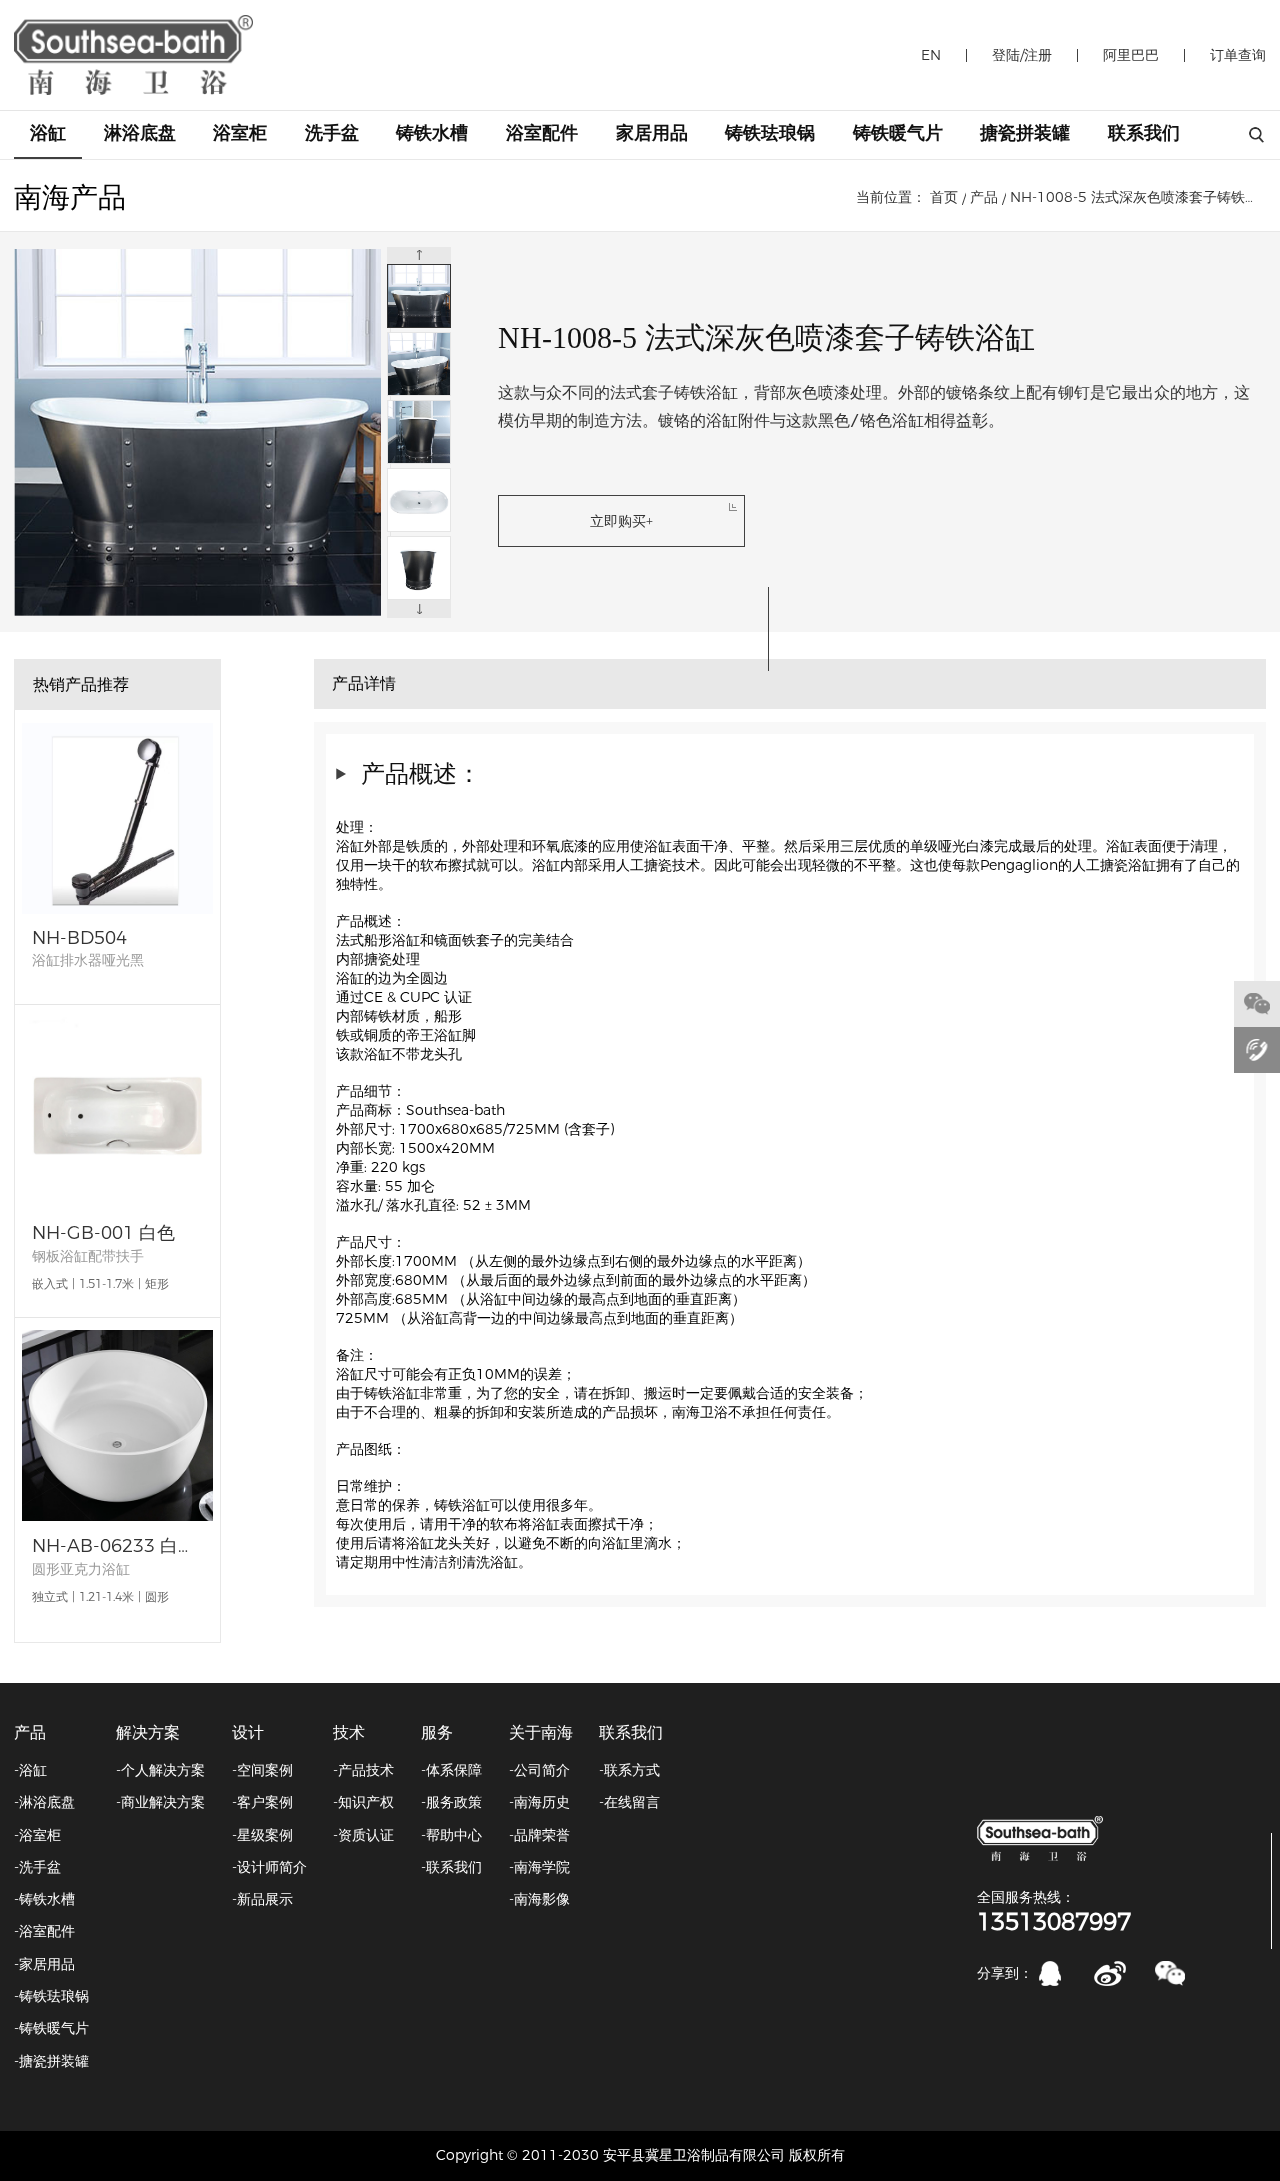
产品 (984, 197)
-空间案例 (262, 1770)
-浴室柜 (37, 1835)
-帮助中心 (451, 1835)
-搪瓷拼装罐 (51, 2061)
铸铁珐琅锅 (770, 133)
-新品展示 (262, 1899)
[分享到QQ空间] (1050, 1973)
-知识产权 (363, 1802)
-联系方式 (629, 1770)
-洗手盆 (37, 1867)
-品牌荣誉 (539, 1835)
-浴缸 (30, 1770)
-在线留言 (629, 1802)
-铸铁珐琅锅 (51, 1996)
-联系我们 (451, 1867)
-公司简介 (539, 1770)
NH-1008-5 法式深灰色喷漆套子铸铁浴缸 (1138, 197)
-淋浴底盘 (44, 1802)
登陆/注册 (1022, 55)
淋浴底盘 (140, 133)
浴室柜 (240, 133)
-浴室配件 (44, 1931)
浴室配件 (542, 133)
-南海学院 (539, 1867)
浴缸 (48, 133)
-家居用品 (44, 1964)
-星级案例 (262, 1835)
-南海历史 (539, 1802)
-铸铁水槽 (44, 1899)
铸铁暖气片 (898, 133)
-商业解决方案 (160, 1802)
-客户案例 (262, 1802)
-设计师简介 (269, 1867)
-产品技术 (363, 1770)
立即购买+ (621, 521)
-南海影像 (539, 1899)
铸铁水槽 (432, 133)
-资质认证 (363, 1835)
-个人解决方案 (160, 1770)
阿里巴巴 (1131, 55)
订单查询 (1238, 55)
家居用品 (652, 133)
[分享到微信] (1170, 1973)
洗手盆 (332, 133)
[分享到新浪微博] (1110, 1973)
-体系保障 (451, 1770)
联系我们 (1144, 133)
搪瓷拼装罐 (1025, 133)
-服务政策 (451, 1802)
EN (931, 55)
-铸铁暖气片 (51, 2028)
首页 (944, 197)
